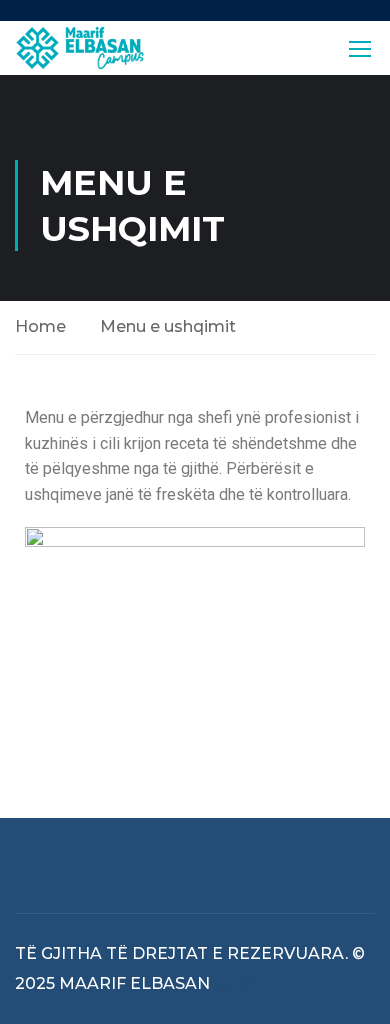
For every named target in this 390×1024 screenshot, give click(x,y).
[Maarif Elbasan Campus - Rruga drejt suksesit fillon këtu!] (80, 48)
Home (40, 326)
